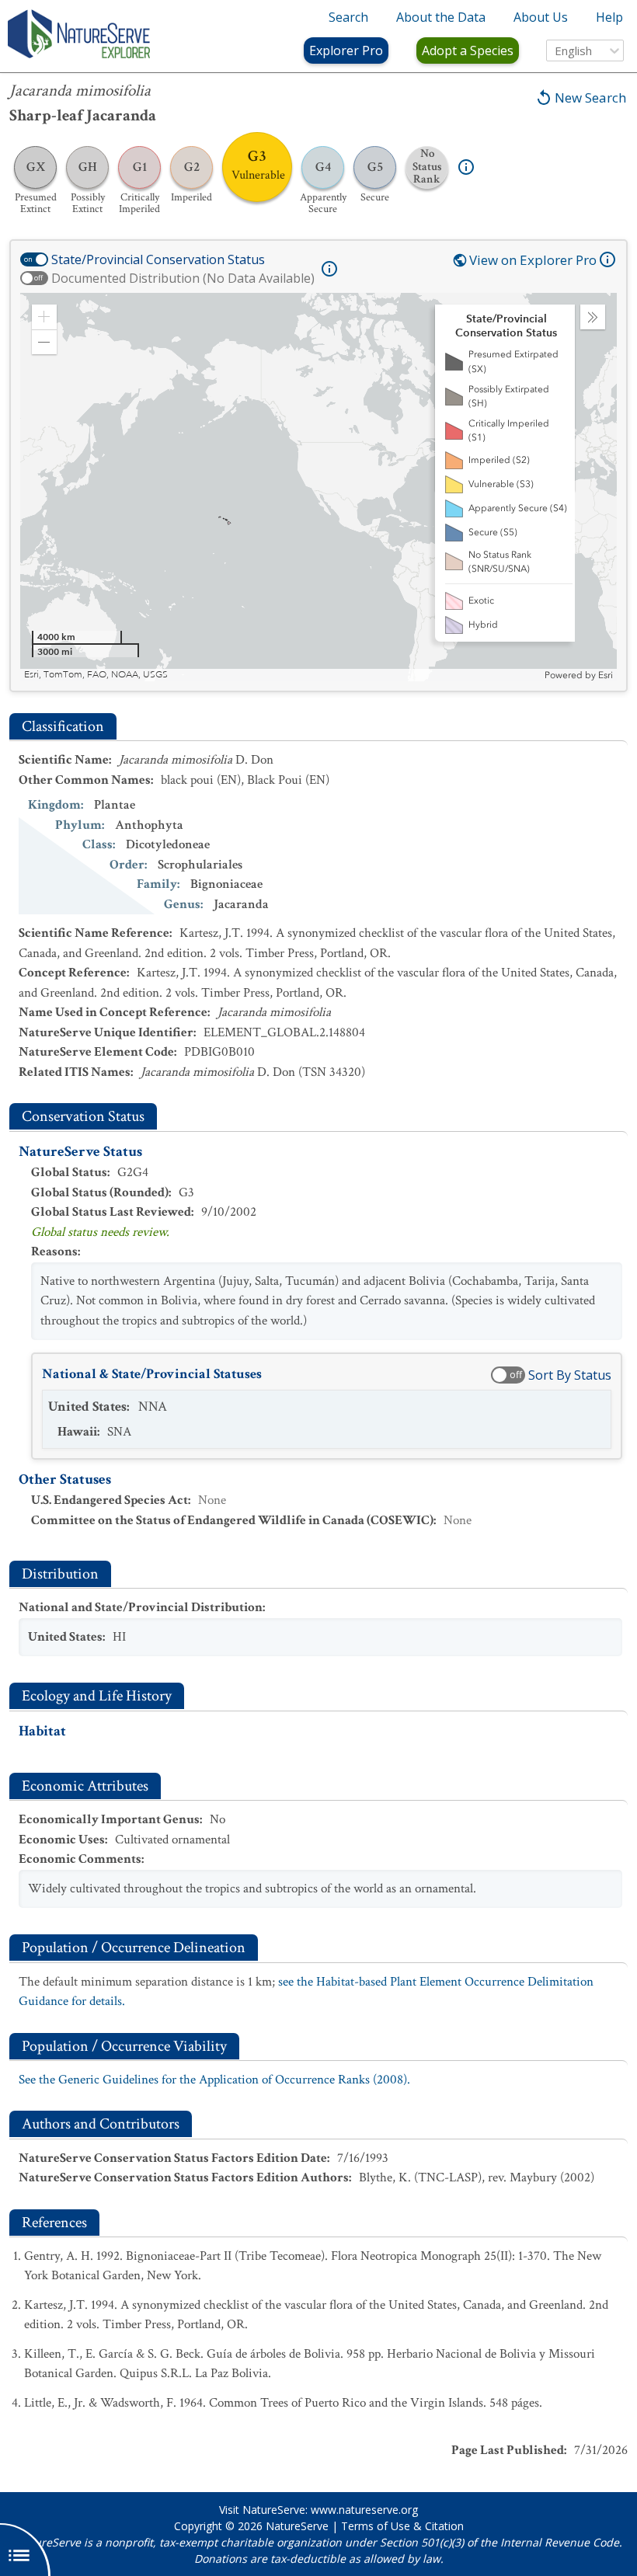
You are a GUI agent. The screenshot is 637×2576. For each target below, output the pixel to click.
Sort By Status (570, 1375)
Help (609, 17)
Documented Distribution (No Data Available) (183, 278)
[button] (44, 317)
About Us (541, 17)
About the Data (441, 17)
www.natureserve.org (364, 2510)
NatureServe (297, 2526)
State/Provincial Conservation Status (158, 259)
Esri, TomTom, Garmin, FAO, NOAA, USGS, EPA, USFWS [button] (143, 675)
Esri (606, 675)
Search (348, 17)
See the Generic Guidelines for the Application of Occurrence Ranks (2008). (214, 2080)
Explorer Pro (346, 50)
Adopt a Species (468, 50)
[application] (318, 487)
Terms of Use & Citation (402, 2526)
